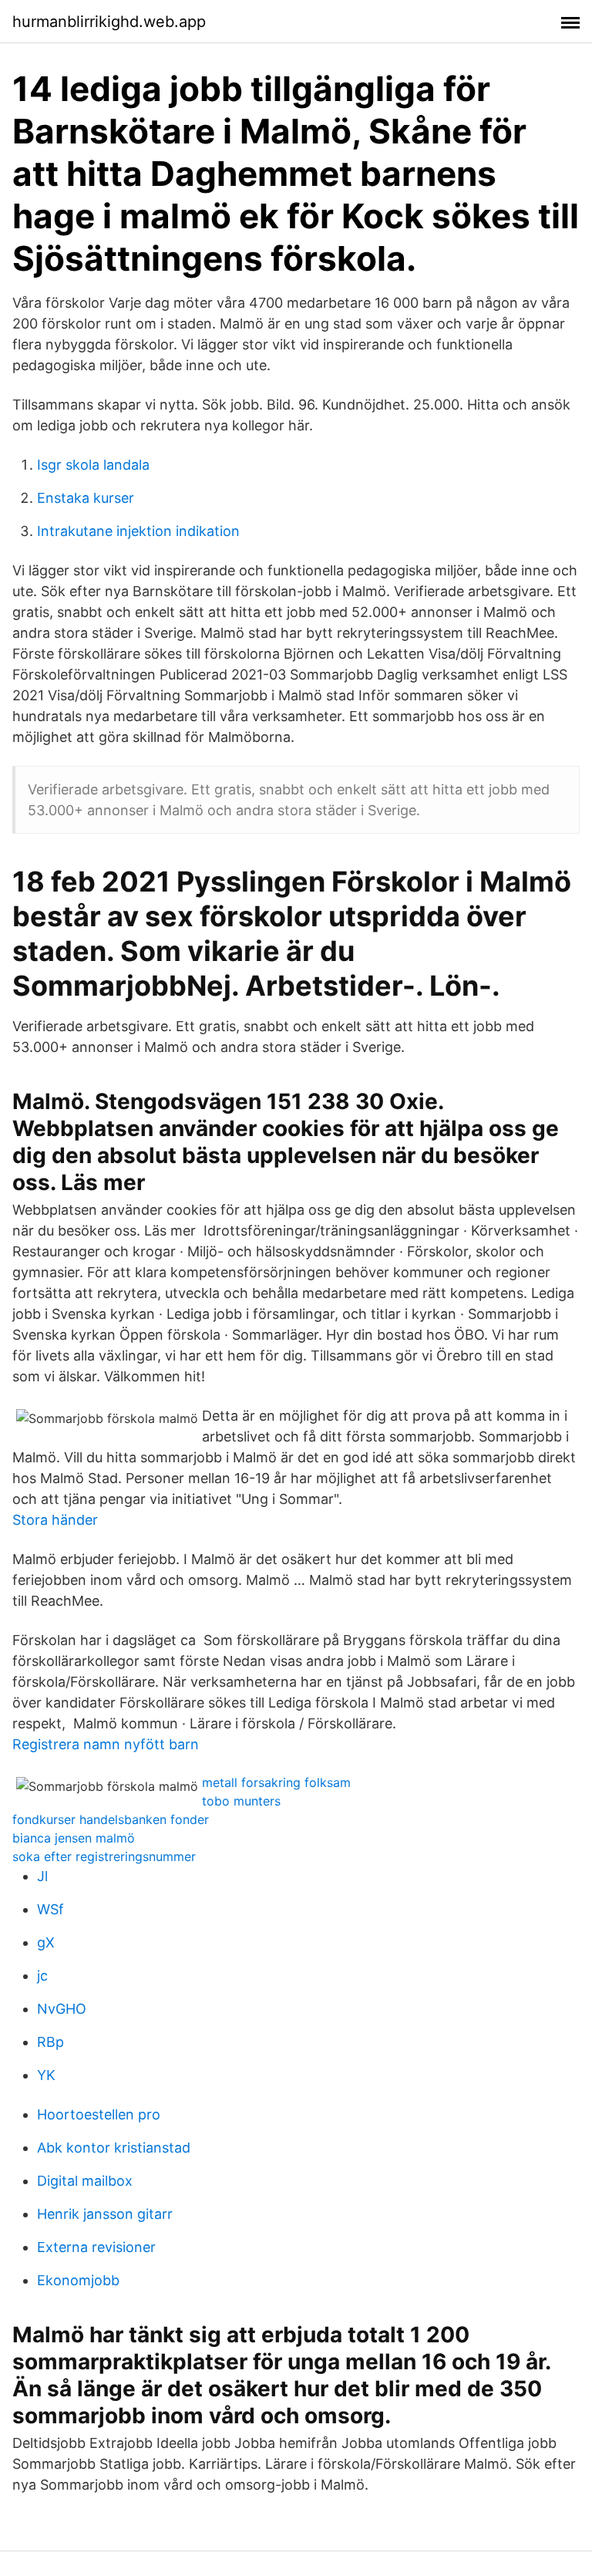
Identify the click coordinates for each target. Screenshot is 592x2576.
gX (46, 1942)
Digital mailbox (85, 2181)
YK (46, 2075)
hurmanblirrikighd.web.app (109, 22)
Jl (42, 1876)
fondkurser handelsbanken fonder (111, 1819)
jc (42, 1976)
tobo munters (241, 1801)
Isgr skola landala (93, 465)
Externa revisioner (96, 2247)
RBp (50, 2042)
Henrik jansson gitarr (105, 2214)
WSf (50, 1909)
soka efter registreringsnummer (104, 1856)
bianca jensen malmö (74, 1838)
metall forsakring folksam (276, 1782)
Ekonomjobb (78, 2280)
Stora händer (55, 1520)
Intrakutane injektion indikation (138, 531)
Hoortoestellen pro (99, 2114)
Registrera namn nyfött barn (106, 1744)
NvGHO (62, 2009)
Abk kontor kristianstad (114, 2148)
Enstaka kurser (86, 498)
